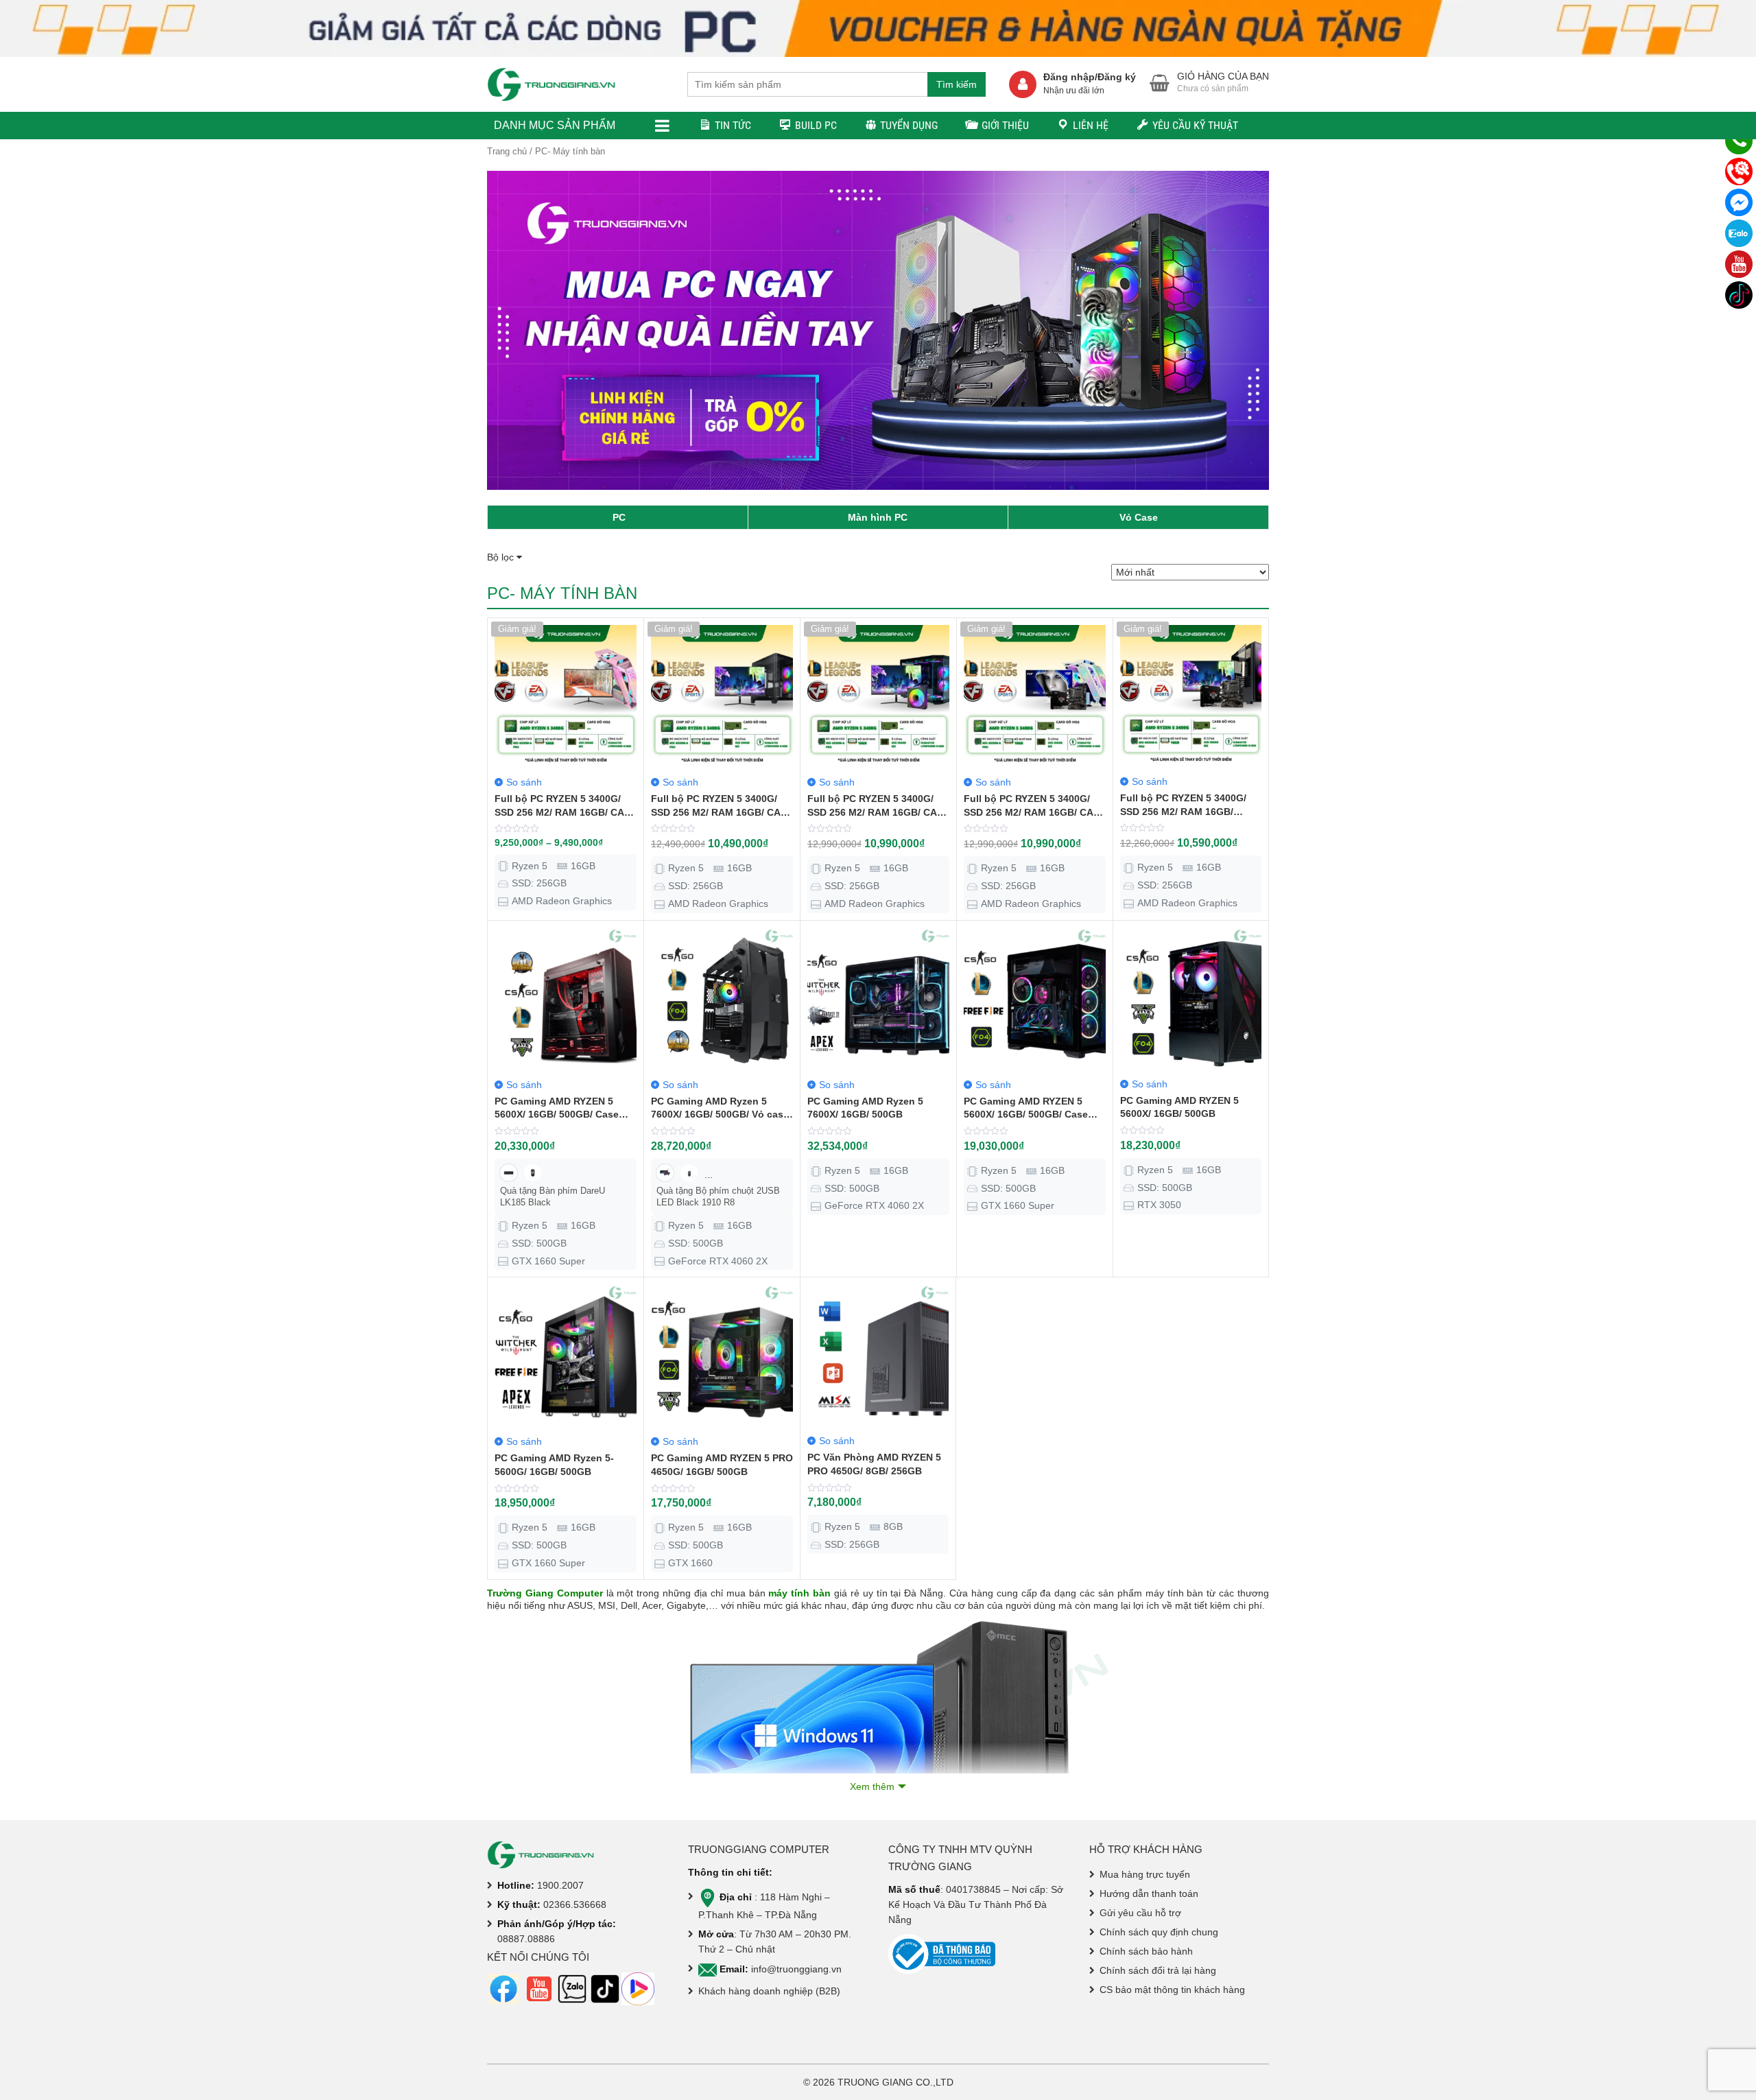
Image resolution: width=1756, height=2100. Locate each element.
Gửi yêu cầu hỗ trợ (1140, 1913)
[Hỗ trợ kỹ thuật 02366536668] (1739, 172)
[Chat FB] (1739, 202)
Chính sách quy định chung (1159, 1932)
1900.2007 (560, 1885)
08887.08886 (526, 1939)
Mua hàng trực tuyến (1145, 1874)
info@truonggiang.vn (796, 1969)
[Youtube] (1739, 264)
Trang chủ (507, 151)
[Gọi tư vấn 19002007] (1739, 141)
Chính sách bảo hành (1146, 1951)
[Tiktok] (1739, 295)
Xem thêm (872, 1786)
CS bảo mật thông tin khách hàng (1172, 1990)
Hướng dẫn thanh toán (1149, 1893)
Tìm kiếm (957, 84)
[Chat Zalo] (1739, 233)
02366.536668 (575, 1904)
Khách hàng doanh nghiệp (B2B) (769, 1991)
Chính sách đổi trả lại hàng (1158, 1970)
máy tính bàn (799, 1593)
